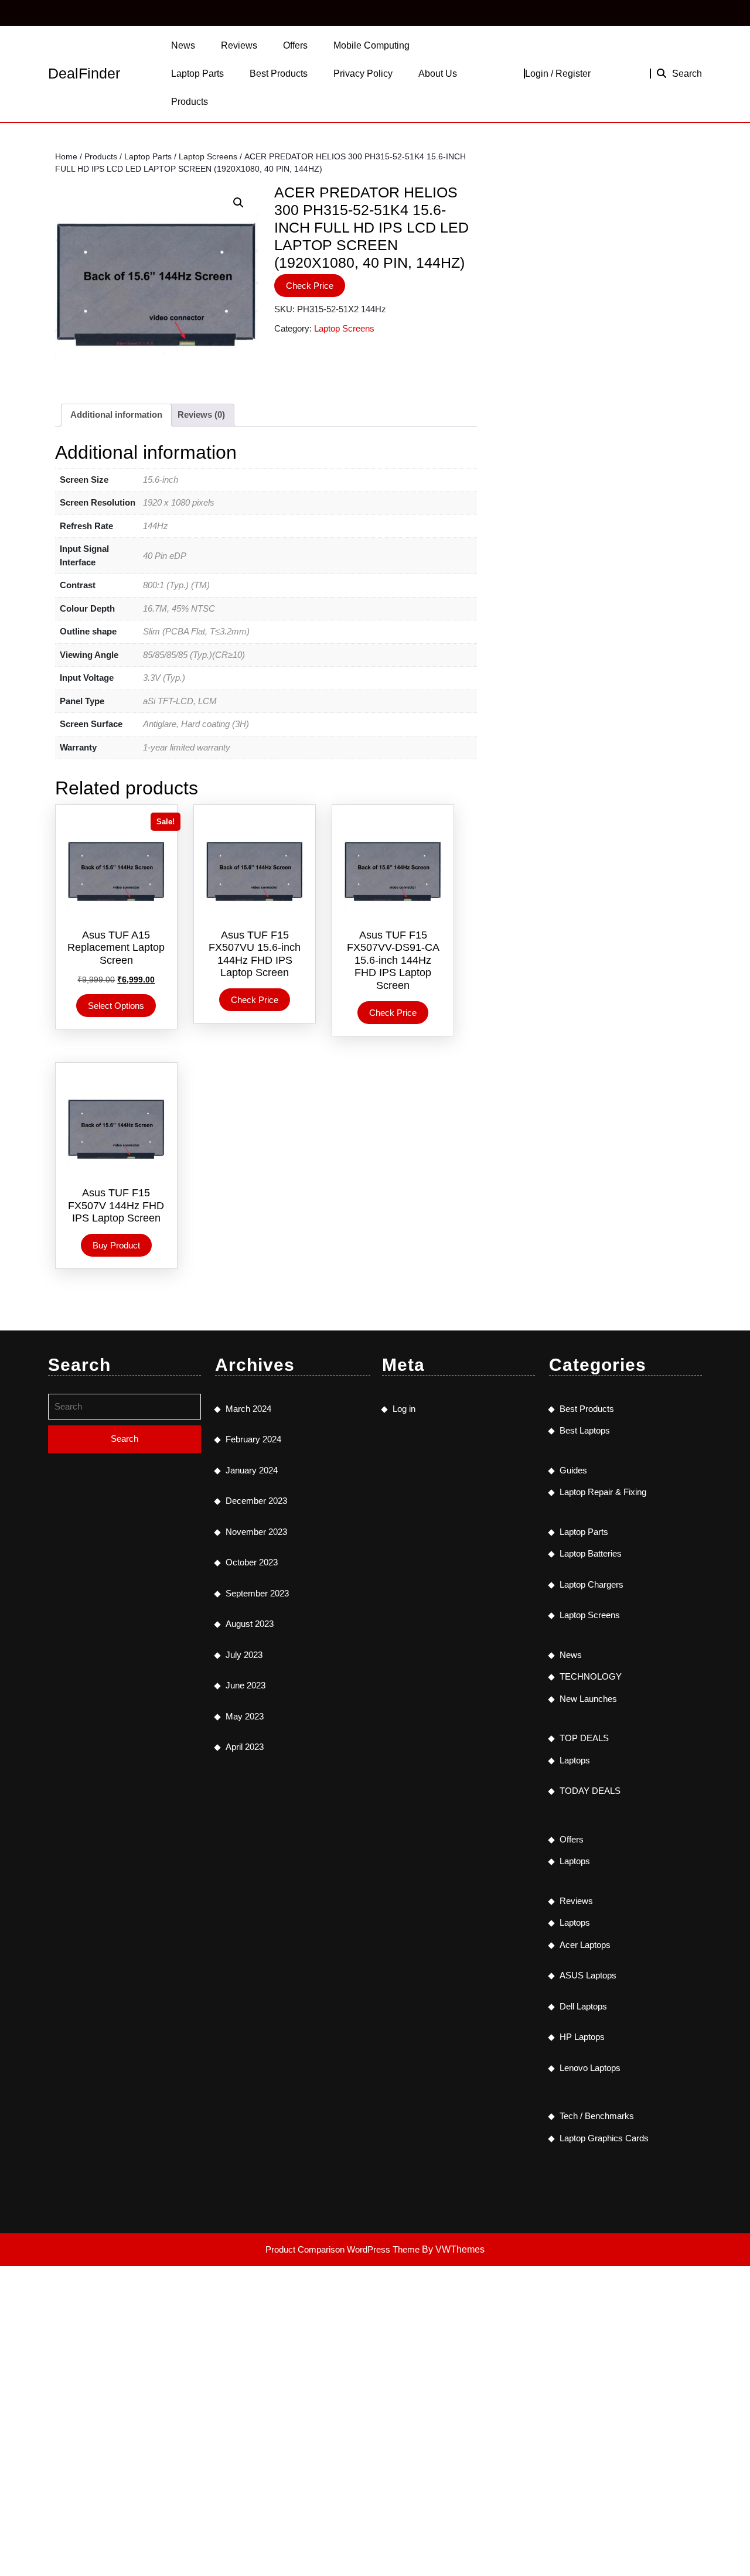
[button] (238, 203)
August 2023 (250, 1624)
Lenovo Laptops (590, 2068)
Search (687, 74)
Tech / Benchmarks (597, 2116)
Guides (573, 1470)
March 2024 (248, 1409)
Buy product (116, 1245)
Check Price (310, 286)
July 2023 (244, 1655)
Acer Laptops (585, 1945)
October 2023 (252, 1562)
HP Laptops (582, 2037)
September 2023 (257, 1593)
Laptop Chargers (592, 1584)
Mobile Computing (371, 45)
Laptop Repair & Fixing (603, 1492)
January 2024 (252, 1470)
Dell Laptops (583, 2006)
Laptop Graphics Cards (604, 2138)
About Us (438, 74)
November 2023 (256, 1532)
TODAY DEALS (590, 1791)
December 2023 (256, 1501)
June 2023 (246, 1685)
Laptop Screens (208, 157)
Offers (295, 45)
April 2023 (245, 1747)
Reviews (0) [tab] (201, 414)
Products (190, 102)
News (183, 45)
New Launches (588, 1699)
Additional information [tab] (116, 414)
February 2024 (253, 1439)
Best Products (279, 74)
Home (66, 157)
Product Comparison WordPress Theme (344, 2249)
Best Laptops (585, 1430)
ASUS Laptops (588, 1975)
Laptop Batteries (591, 1553)
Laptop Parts (197, 74)
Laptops (575, 1760)
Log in (404, 1409)
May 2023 (245, 1716)
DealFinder (84, 73)
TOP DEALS (584, 1738)
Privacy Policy (363, 74)
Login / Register (558, 74)
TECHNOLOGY (591, 1676)
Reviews (239, 45)
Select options (116, 1006)
